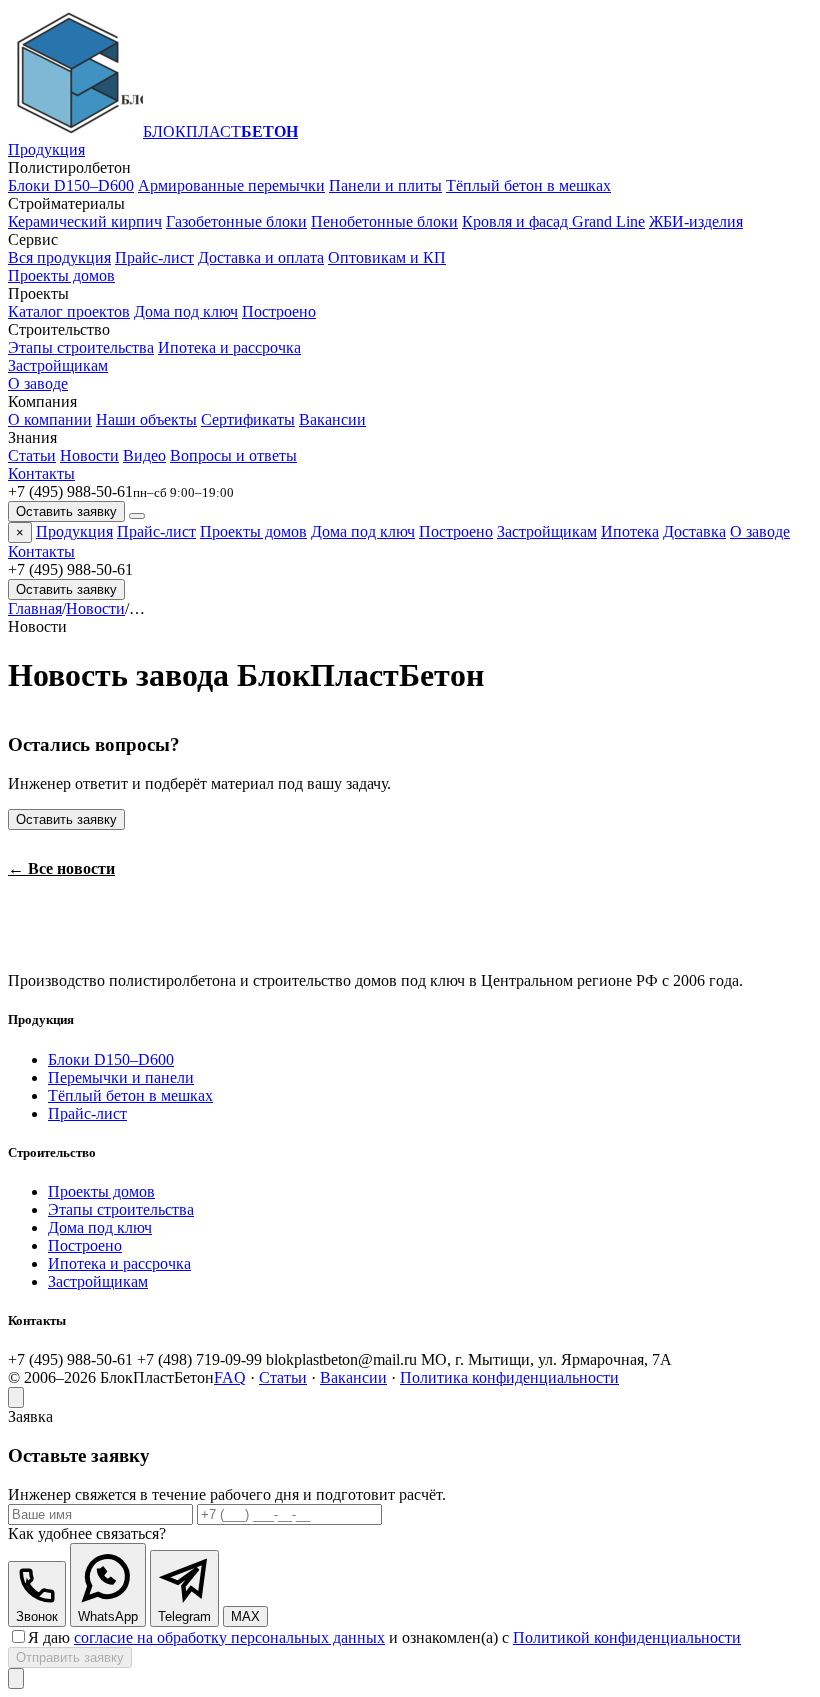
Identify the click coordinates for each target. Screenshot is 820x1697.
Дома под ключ (186, 311)
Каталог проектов (69, 311)
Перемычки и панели (121, 1077)
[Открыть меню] (137, 516)
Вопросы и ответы (233, 455)
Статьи (32, 455)
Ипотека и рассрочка (229, 347)
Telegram (184, 1616)
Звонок (37, 1616)
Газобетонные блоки (236, 221)
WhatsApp (108, 1616)
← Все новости (61, 868)
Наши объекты (146, 419)
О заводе (38, 383)
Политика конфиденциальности (509, 1377)
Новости (89, 455)
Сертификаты (248, 419)
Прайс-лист (154, 257)
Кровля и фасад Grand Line (553, 221)
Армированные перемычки (231, 185)
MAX (245, 1616)
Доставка (694, 531)
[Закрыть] (16, 1397)
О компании (50, 419)
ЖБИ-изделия (696, 221)
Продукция (46, 149)
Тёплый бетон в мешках (528, 185)
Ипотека (630, 531)
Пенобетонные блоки (384, 221)
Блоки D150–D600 (71, 185)
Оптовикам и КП (387, 257)
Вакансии (332, 419)
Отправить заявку (70, 1657)
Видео (144, 455)
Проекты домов (61, 275)
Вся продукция (59, 257)
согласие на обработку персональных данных (229, 1637)
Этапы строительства (81, 347)
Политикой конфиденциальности (627, 1637)
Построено (279, 311)
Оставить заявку (66, 511)
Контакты (41, 473)
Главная (35, 608)
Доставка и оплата (261, 257)
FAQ (230, 1377)
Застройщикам (58, 365)
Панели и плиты (385, 185)
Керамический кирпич (85, 221)
